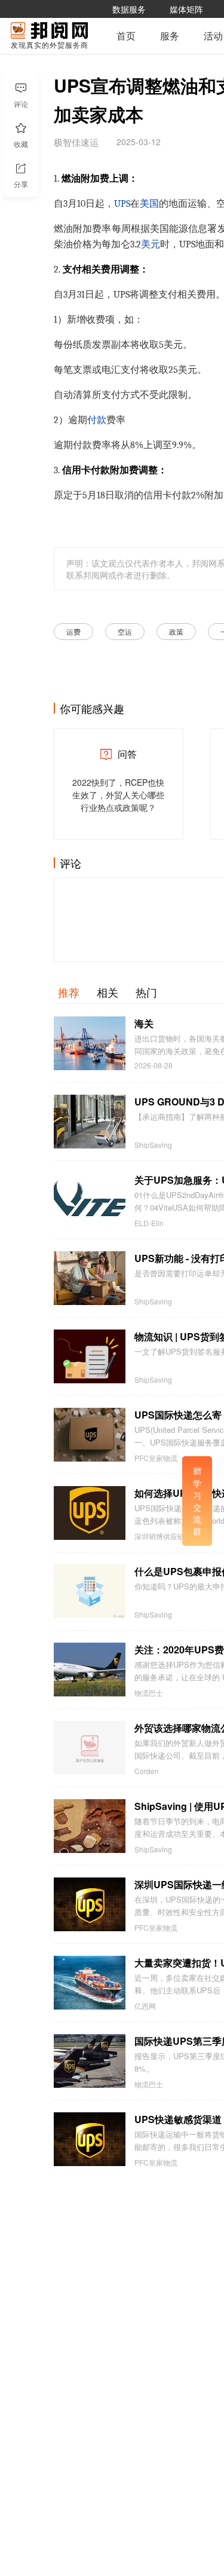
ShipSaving (153, 1145)
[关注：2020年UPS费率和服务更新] (90, 1670)
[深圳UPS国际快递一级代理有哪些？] (90, 1904)
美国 (149, 204)
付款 (97, 420)
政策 (176, 631)
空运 (125, 631)
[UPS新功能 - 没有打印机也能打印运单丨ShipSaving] (90, 1278)
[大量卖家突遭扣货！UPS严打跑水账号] (90, 1983)
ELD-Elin (149, 1223)
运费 (73, 631)
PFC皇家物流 (156, 1458)
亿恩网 (145, 2006)
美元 (151, 244)
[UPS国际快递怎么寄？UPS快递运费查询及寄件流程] (90, 1435)
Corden (147, 1771)
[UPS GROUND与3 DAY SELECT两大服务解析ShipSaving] (90, 1122)
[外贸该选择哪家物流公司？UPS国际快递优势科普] (90, 1748)
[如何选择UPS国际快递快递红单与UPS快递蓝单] (90, 1513)
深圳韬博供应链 (159, 1536)
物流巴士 (149, 1693)
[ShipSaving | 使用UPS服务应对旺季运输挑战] (90, 1826)
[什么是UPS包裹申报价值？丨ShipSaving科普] (90, 1591)
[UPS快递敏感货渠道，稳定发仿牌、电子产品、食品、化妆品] (90, 2139)
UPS (122, 204)
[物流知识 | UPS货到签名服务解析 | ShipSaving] (90, 1356)
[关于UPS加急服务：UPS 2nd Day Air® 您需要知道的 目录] (90, 1200)
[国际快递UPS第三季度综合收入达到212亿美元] (90, 2061)
